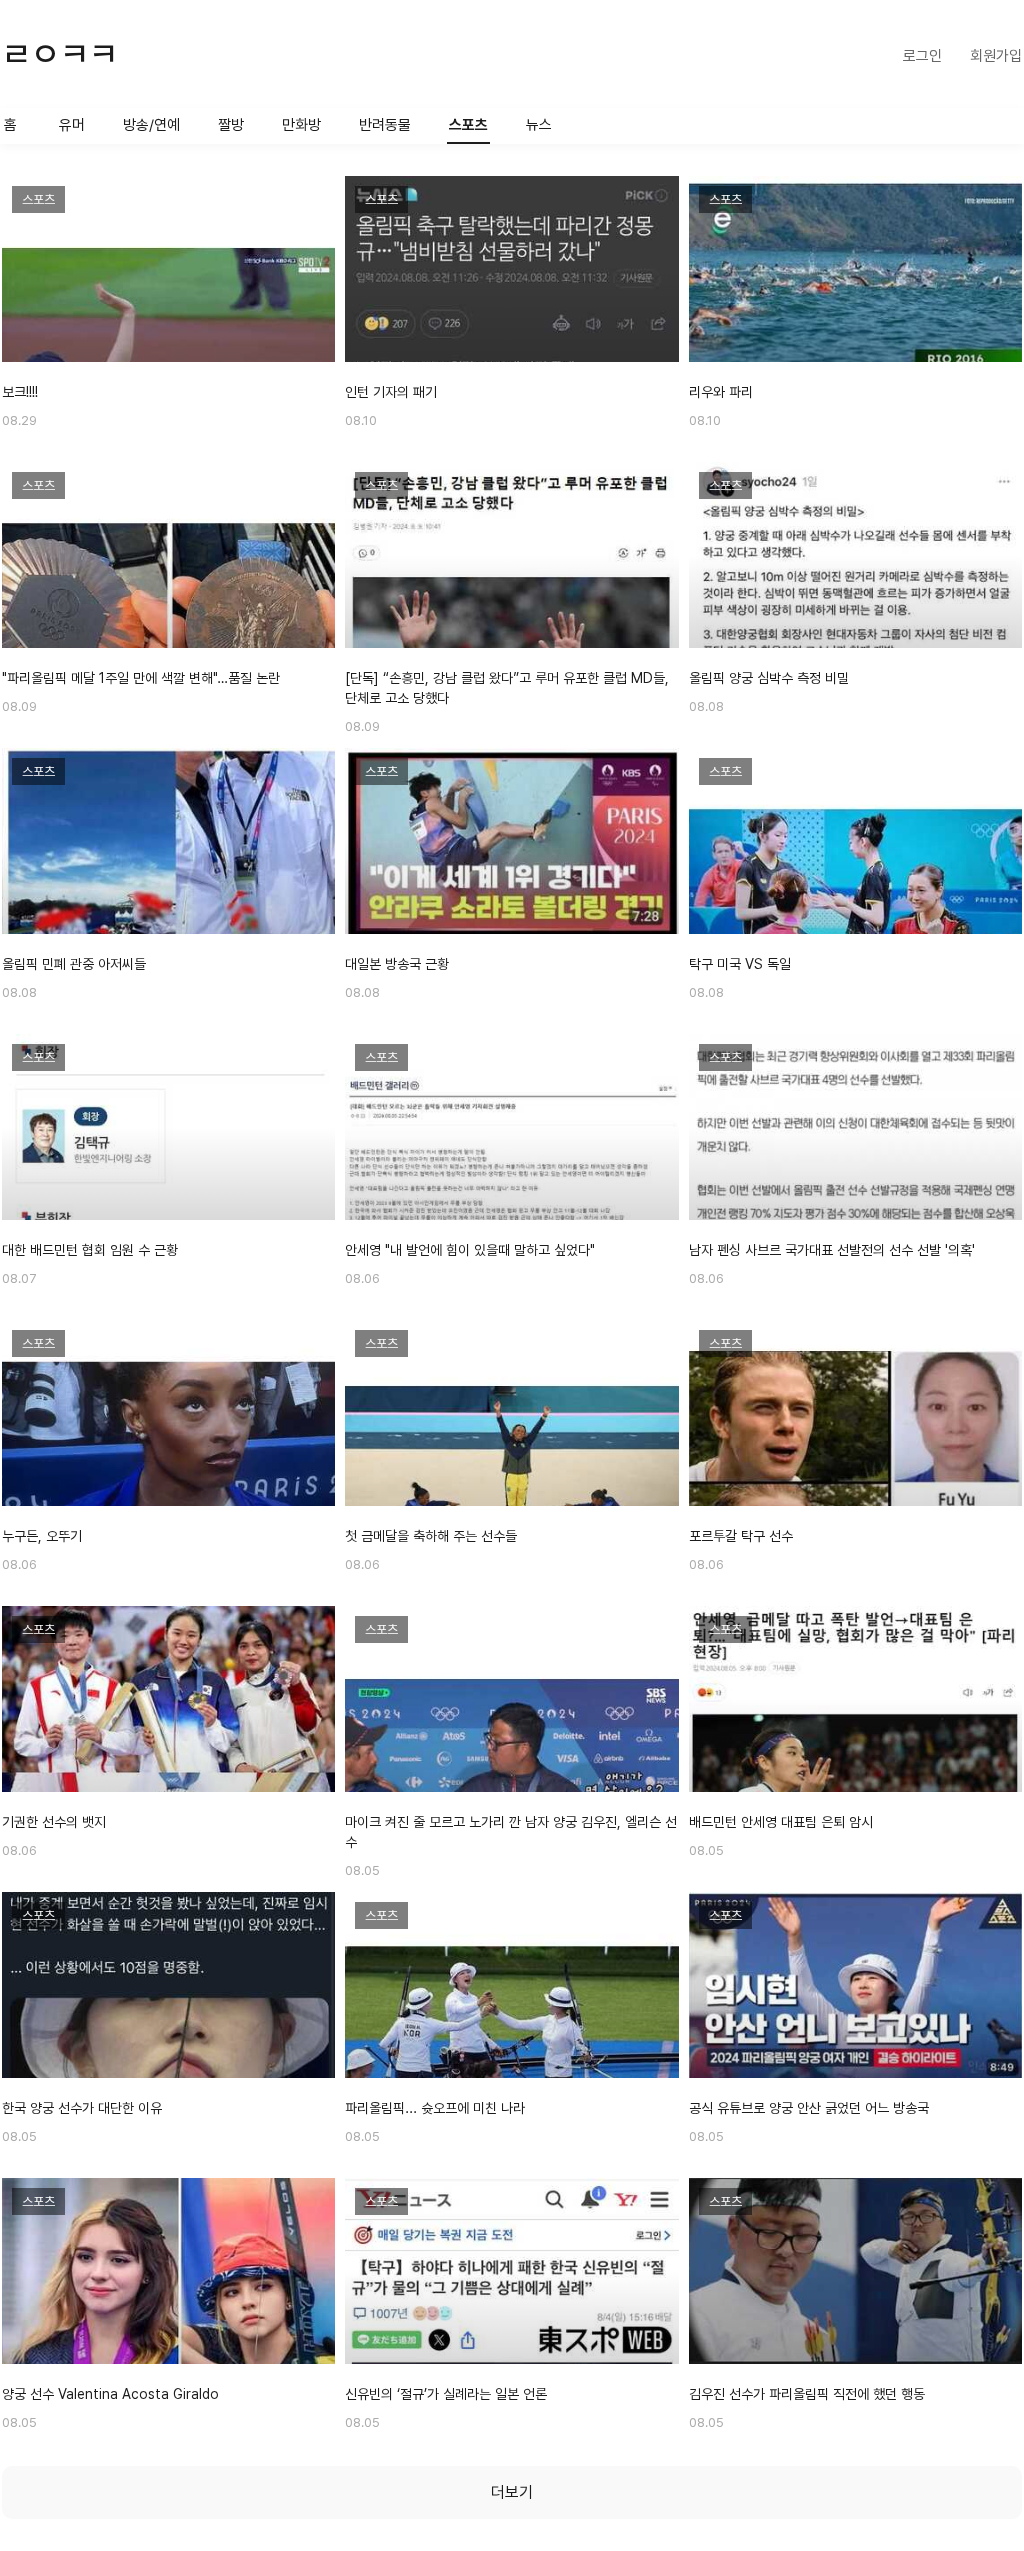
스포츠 (468, 125)
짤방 (231, 125)
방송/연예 (151, 125)
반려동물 (385, 125)
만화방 (301, 125)
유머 (72, 125)
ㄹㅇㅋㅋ (60, 54)
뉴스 (539, 125)
